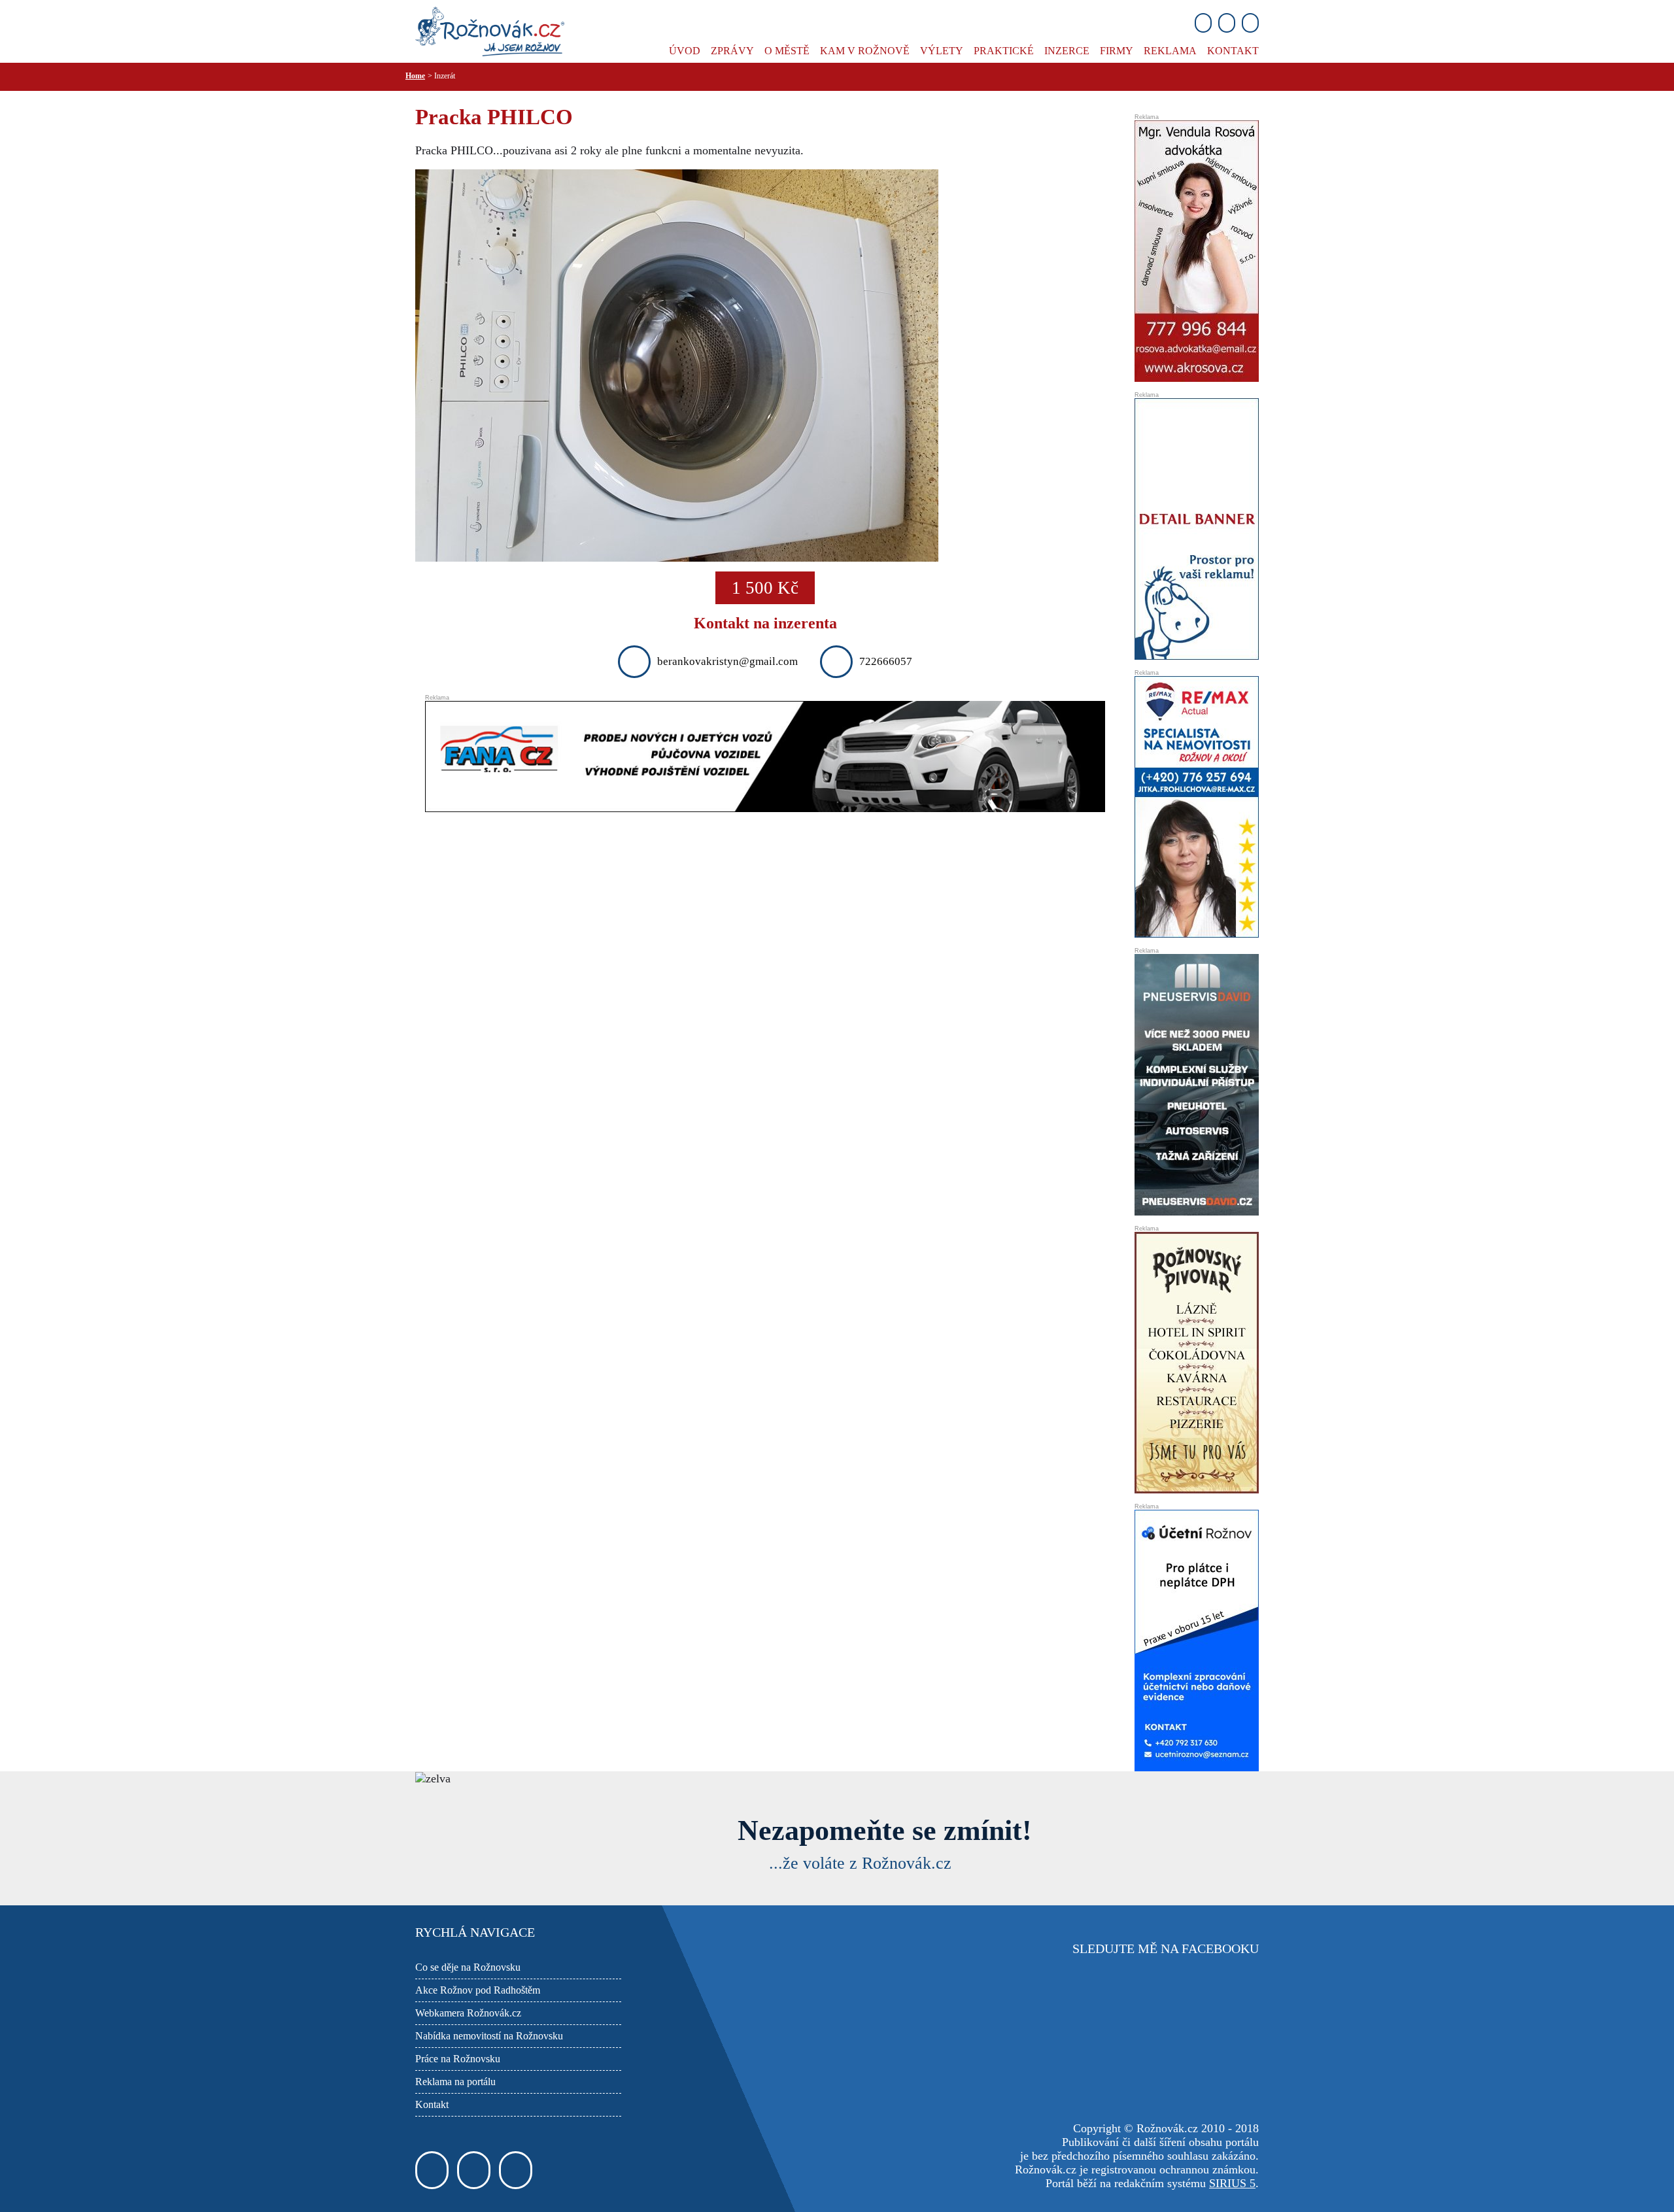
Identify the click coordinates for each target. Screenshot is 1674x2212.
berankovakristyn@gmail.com (727, 661)
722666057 (886, 661)
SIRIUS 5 (1232, 2183)
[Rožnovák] (490, 30)
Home (415, 76)
